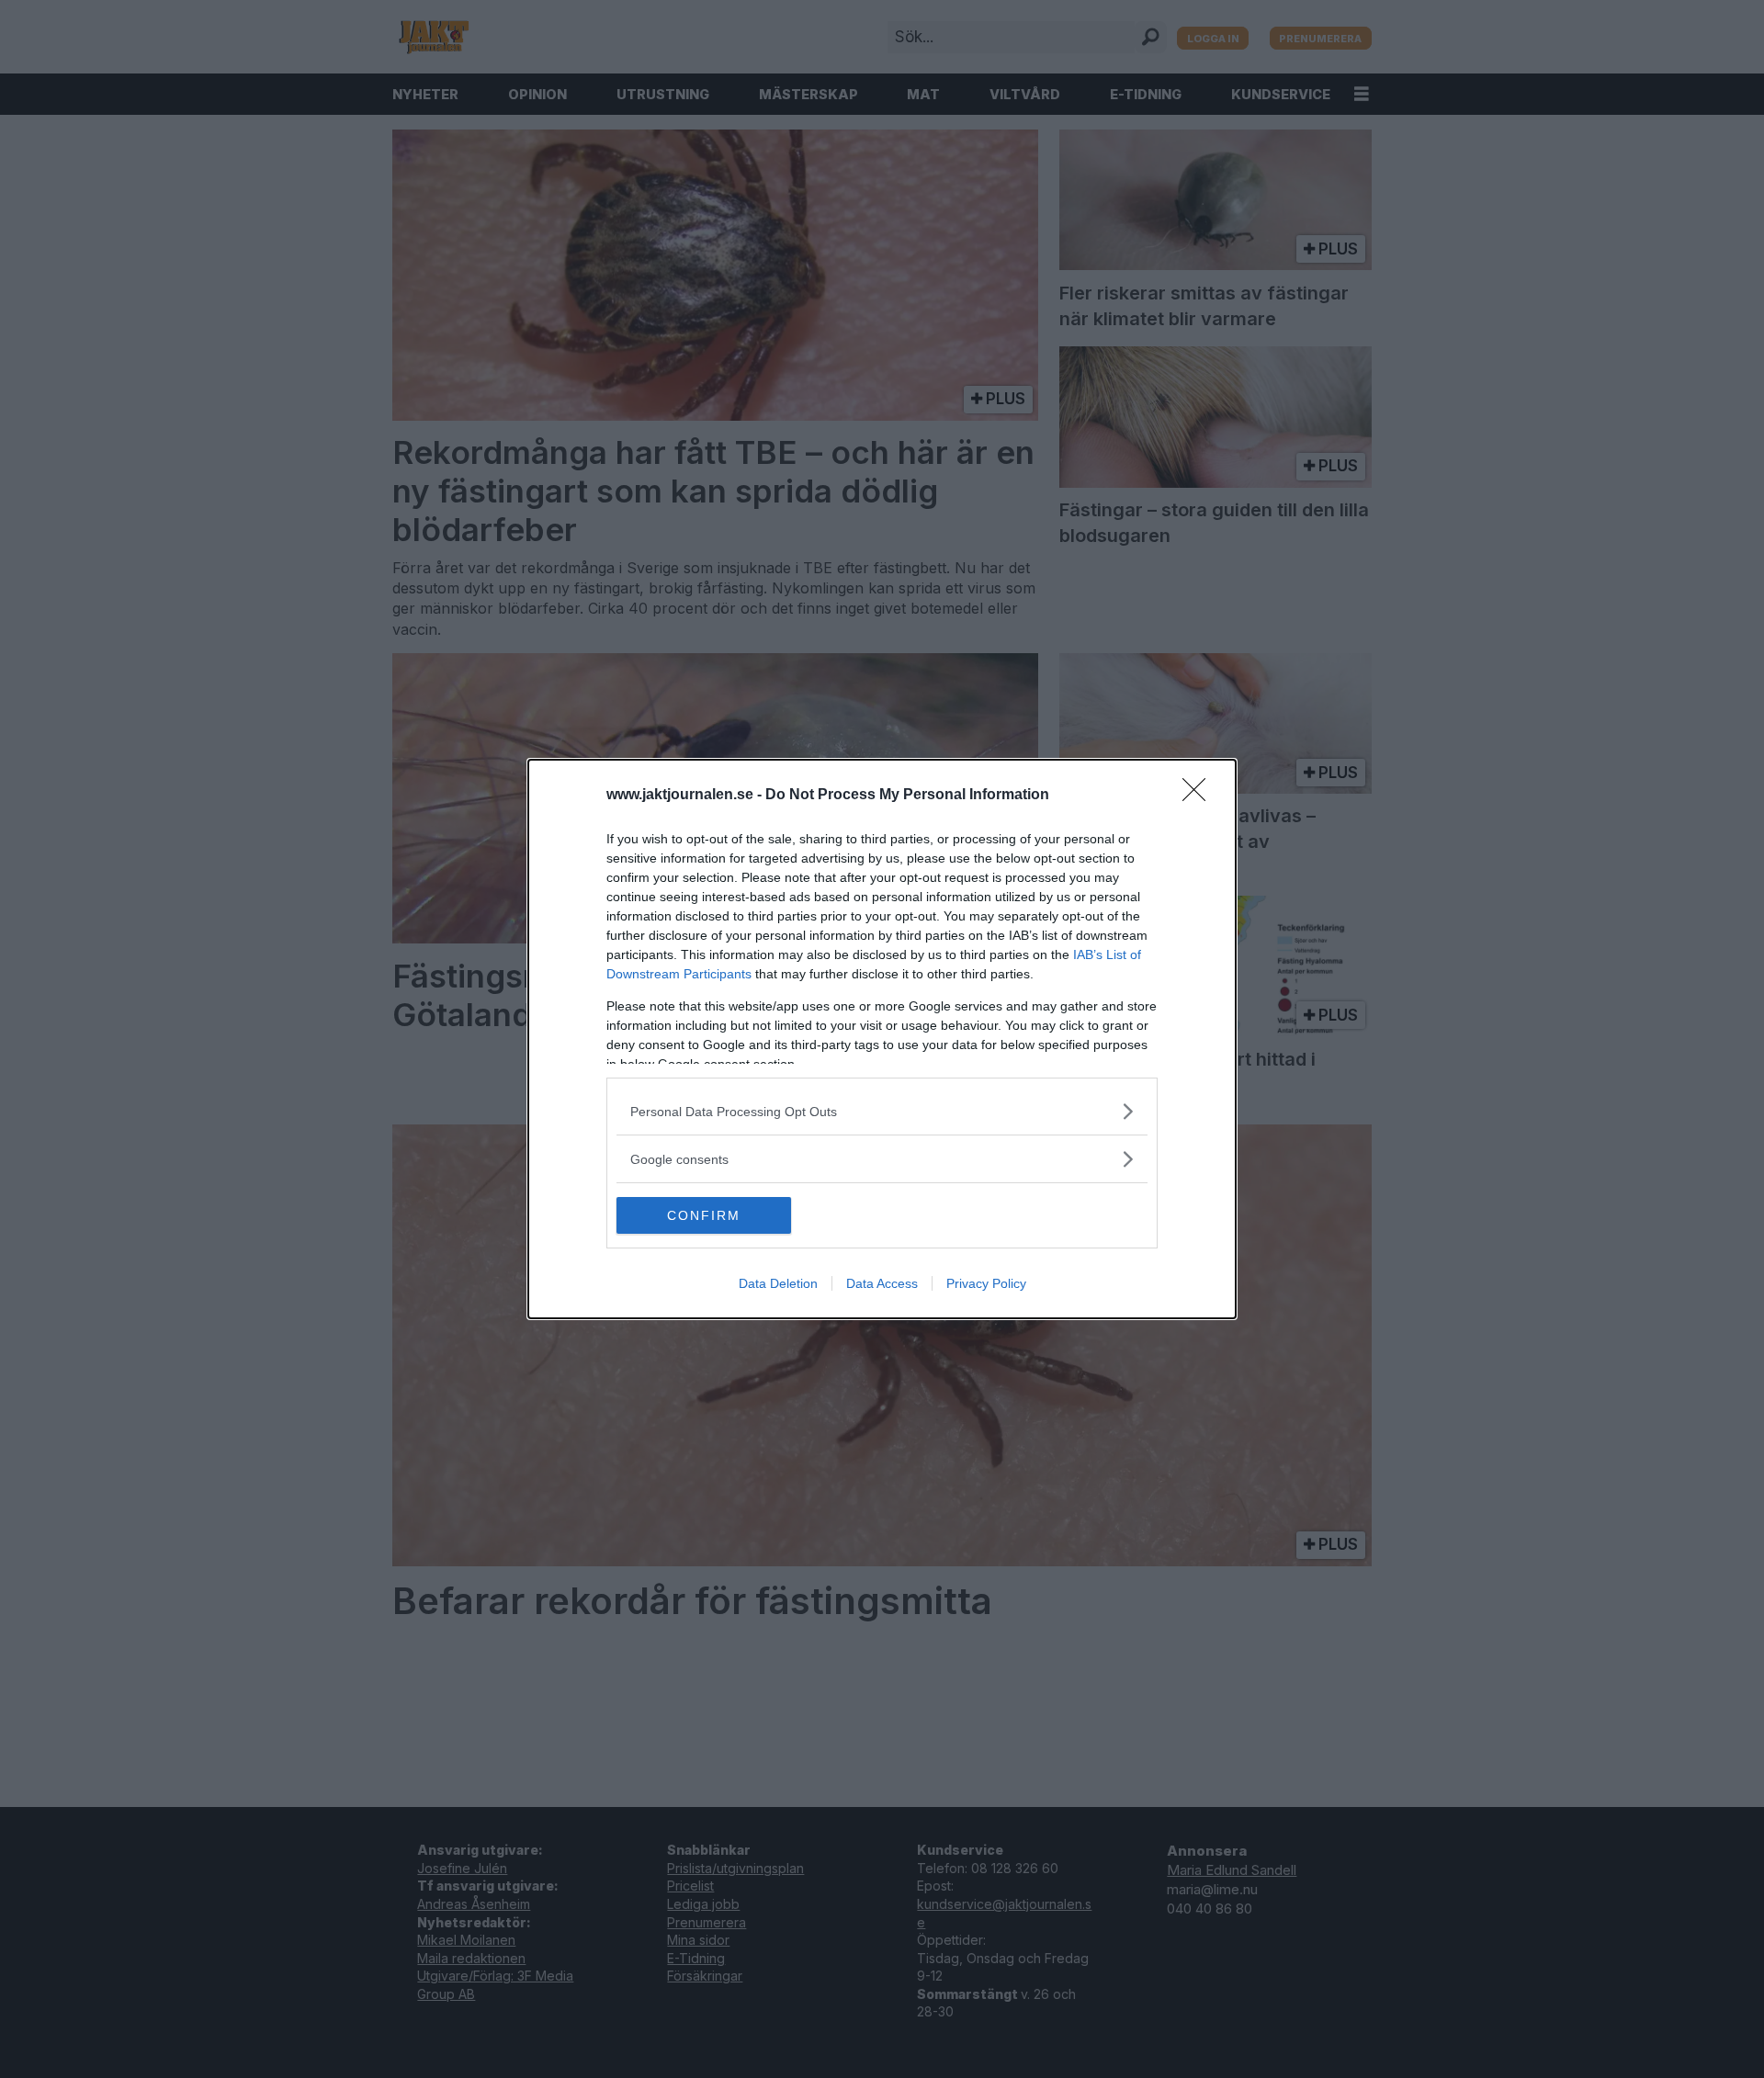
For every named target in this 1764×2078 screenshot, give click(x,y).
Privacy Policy (986, 1283)
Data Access (882, 1283)
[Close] (1200, 796)
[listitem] (882, 1111)
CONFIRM (704, 1215)
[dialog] (882, 1039)
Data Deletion (778, 1283)
